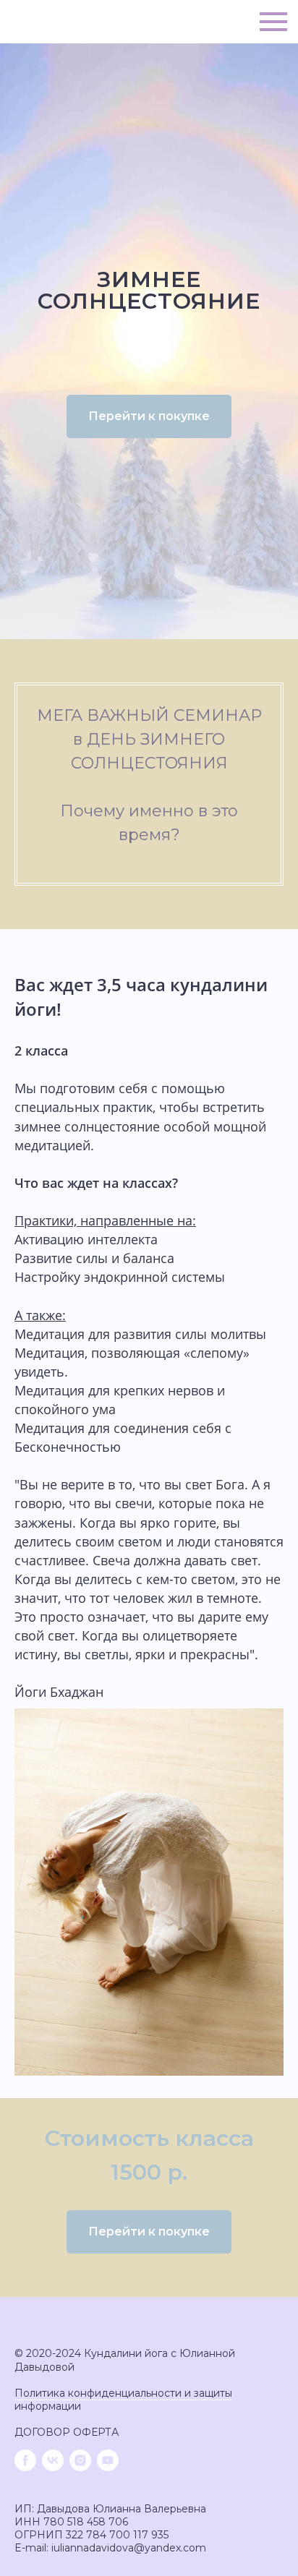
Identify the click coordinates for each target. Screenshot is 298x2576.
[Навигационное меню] (273, 22)
